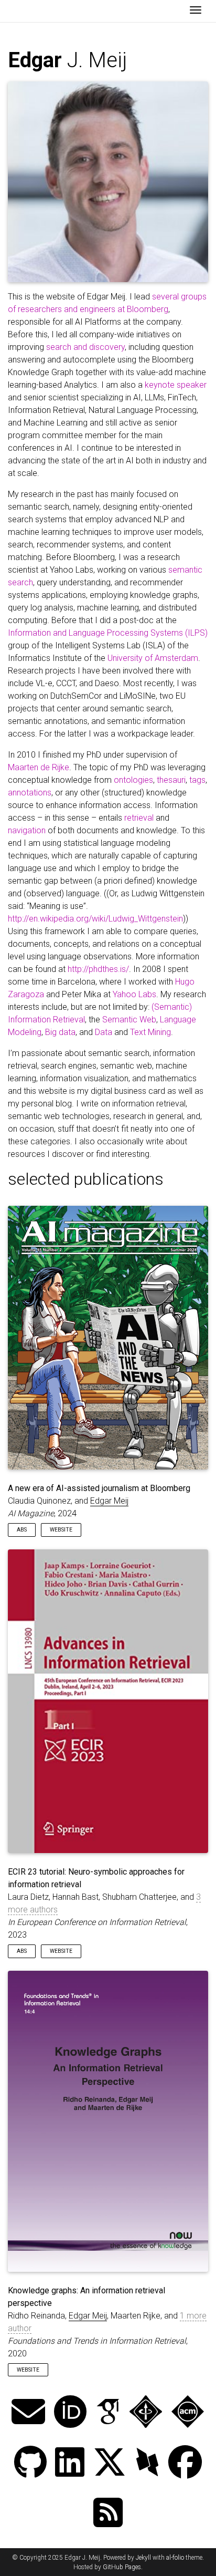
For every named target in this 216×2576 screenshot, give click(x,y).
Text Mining (150, 1032)
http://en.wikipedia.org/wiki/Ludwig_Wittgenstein (95, 919)
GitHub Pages (122, 2567)
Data (104, 1032)
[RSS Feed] (108, 2514)
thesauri (171, 780)
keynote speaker (176, 385)
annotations (30, 793)
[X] (110, 2463)
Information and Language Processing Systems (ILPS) (108, 633)
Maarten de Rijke (39, 767)
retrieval (139, 818)
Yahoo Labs (134, 994)
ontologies (133, 780)
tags (197, 780)
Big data (60, 1032)
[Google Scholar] (108, 2413)
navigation (27, 830)
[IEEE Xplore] (146, 2413)
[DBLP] (147, 2463)
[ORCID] (70, 2413)
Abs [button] (22, 1530)
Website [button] (61, 1530)
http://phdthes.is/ (98, 969)
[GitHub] (30, 2463)
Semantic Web (129, 1020)
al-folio (175, 2558)
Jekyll (143, 2558)
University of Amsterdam (153, 658)
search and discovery (85, 347)
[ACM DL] (188, 2413)
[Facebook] (185, 2463)
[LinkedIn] (70, 2463)
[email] (28, 2413)
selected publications (86, 1179)
